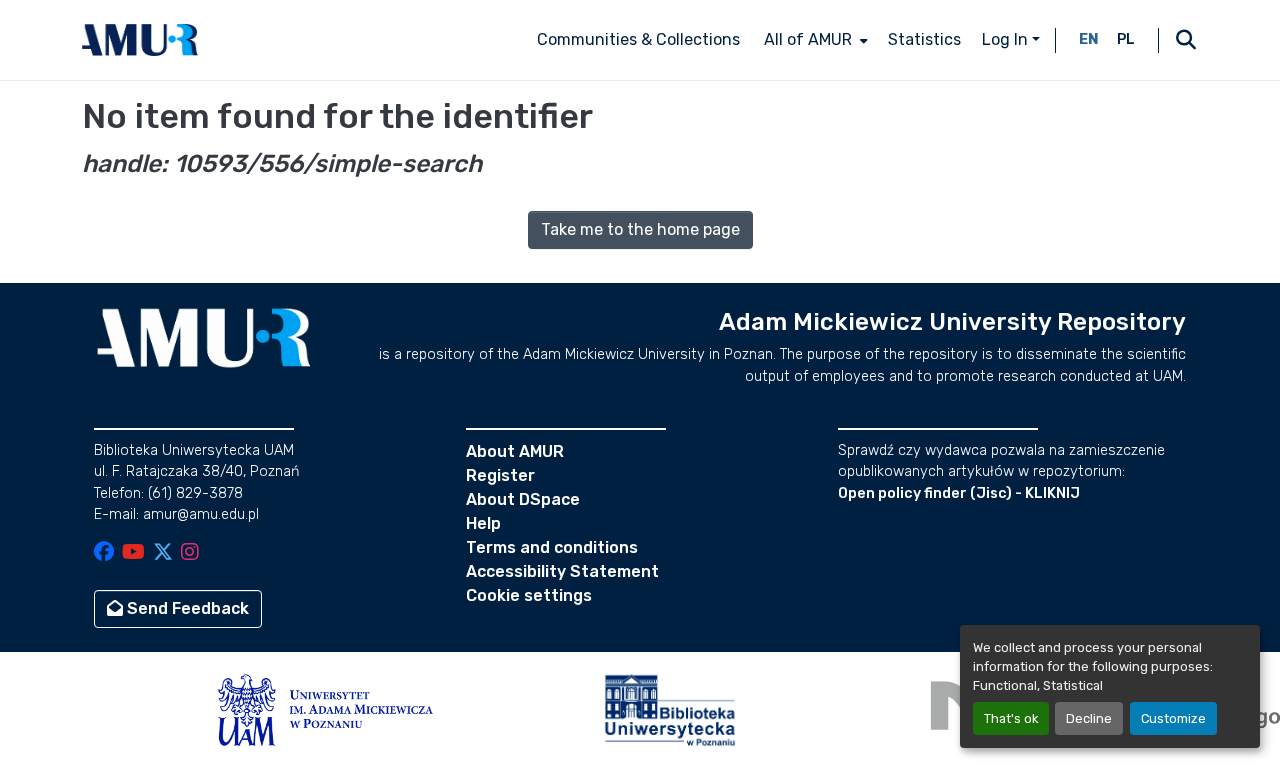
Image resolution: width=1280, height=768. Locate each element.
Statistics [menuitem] (924, 39)
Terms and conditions (552, 547)
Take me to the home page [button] (640, 229)
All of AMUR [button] (808, 39)
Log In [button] (1007, 39)
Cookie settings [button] (529, 595)
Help (483, 523)
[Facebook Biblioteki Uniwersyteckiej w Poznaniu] (104, 553)
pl (1126, 39)
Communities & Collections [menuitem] (638, 39)
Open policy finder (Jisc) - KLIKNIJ (959, 493)
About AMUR (515, 451)
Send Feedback (186, 608)
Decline (1089, 718)
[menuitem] (814, 40)
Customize (1173, 718)
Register (500, 475)
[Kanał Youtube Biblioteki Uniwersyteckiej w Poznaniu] (133, 553)
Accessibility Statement (562, 571)
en (1089, 39)
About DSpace (523, 499)
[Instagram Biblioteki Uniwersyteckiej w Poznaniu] (190, 553)
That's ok (1011, 718)
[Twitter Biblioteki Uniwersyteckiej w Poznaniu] (163, 553)
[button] (140, 40)
